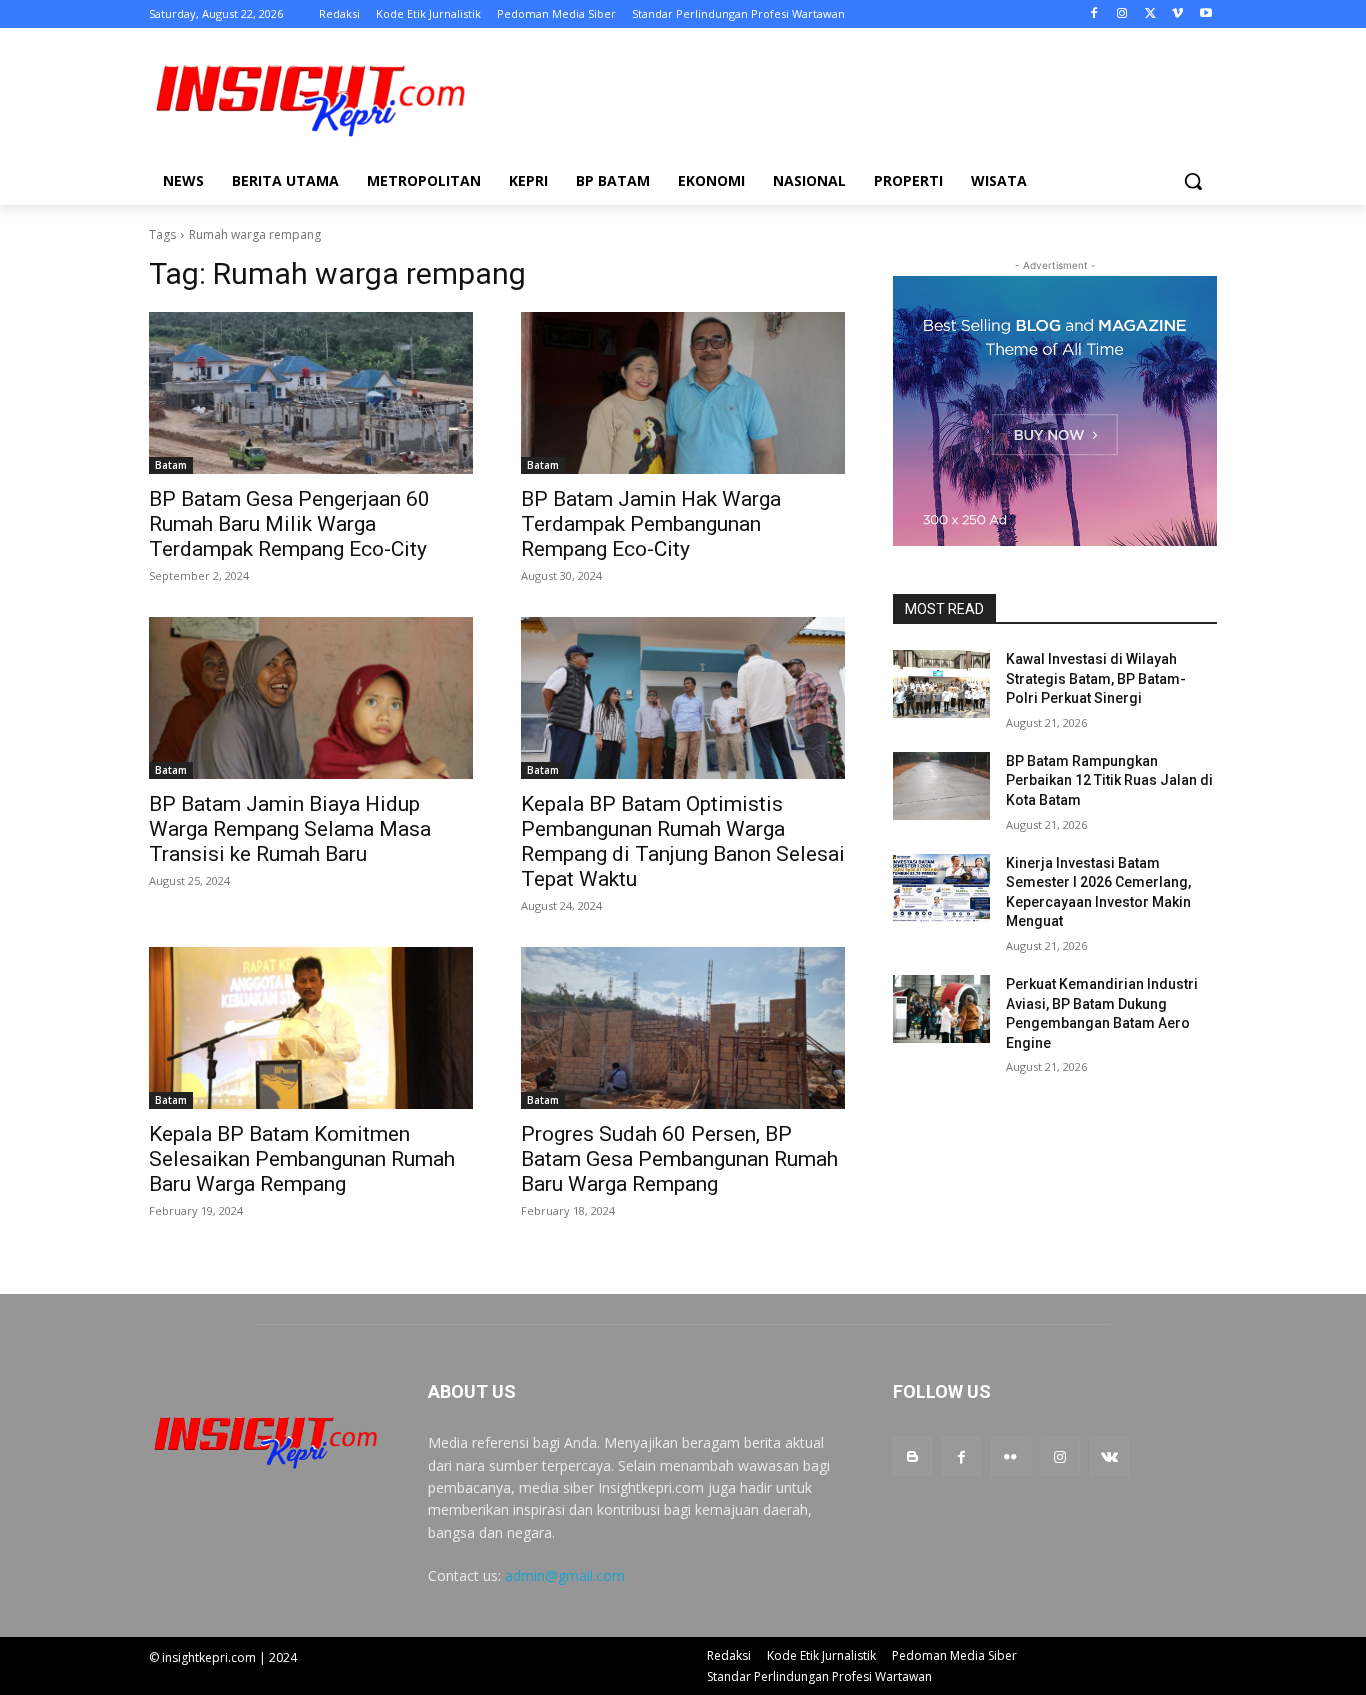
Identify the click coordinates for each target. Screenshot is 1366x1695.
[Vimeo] (1177, 14)
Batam (171, 465)
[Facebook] (1094, 14)
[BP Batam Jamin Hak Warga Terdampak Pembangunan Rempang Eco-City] (683, 393)
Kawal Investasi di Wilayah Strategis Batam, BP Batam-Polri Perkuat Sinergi (1096, 678)
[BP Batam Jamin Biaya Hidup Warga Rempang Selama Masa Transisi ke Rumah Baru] (311, 698)
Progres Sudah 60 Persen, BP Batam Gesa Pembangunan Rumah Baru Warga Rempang (679, 1159)
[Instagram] (1122, 14)
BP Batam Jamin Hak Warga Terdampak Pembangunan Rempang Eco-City (651, 524)
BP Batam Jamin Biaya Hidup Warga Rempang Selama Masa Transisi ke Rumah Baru (290, 829)
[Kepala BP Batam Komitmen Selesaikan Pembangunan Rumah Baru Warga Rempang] (311, 1028)
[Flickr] (1010, 1456)
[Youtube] (1205, 14)
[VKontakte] (1109, 1456)
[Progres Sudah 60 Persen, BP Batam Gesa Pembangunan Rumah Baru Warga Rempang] (683, 1028)
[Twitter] (1150, 14)
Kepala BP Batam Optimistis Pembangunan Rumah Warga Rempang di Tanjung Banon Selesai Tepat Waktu (683, 841)
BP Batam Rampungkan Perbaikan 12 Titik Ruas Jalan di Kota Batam (1109, 780)
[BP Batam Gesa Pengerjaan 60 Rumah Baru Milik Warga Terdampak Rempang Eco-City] (311, 393)
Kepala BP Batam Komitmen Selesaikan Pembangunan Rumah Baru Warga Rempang (302, 1159)
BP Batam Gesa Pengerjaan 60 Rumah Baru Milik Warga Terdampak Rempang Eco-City (289, 524)
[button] (1193, 181)
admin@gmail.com (565, 1575)
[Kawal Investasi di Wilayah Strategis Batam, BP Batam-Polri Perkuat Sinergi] (941, 684)
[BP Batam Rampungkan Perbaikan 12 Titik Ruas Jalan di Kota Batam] (941, 786)
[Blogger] (912, 1456)
